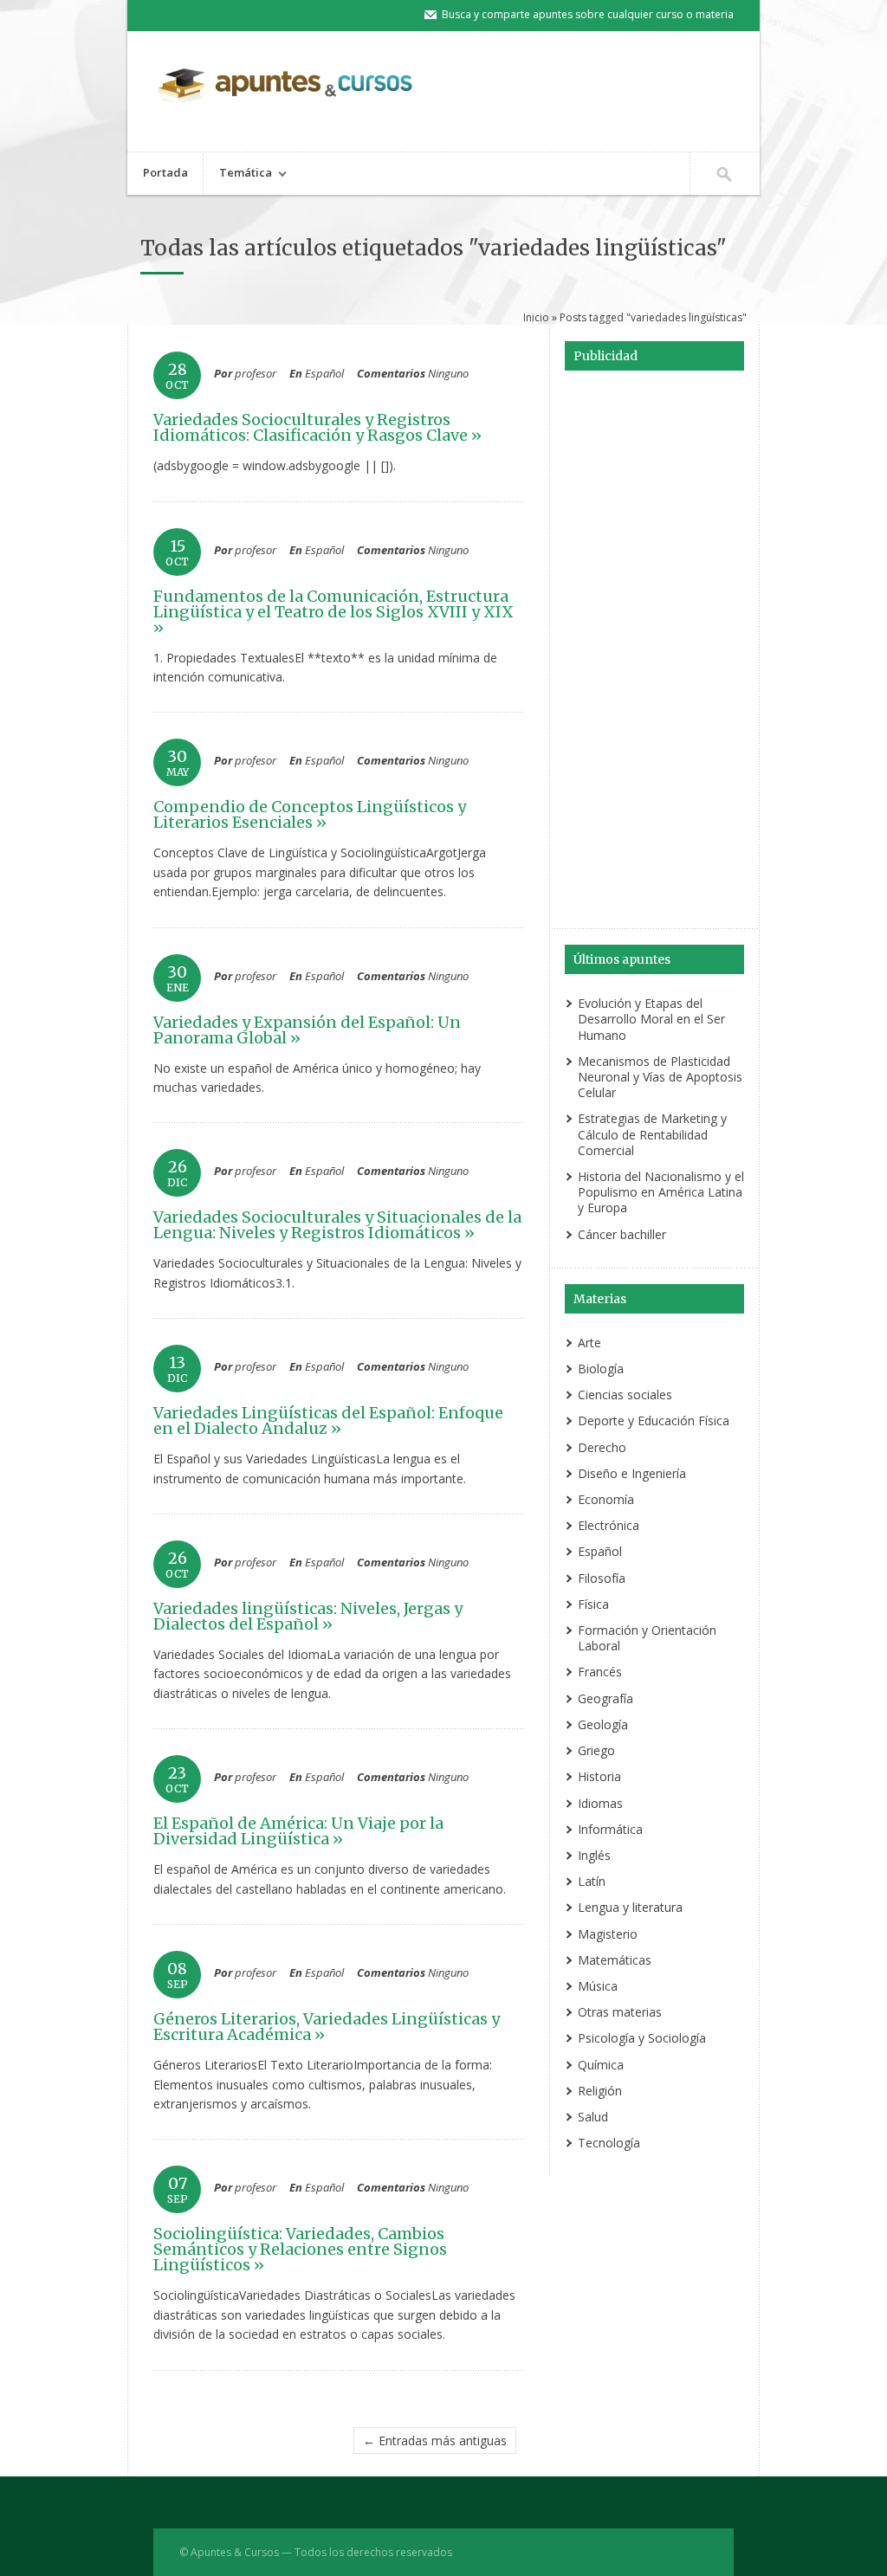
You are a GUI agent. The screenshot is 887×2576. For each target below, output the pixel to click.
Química (601, 2065)
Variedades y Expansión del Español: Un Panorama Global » (307, 1030)
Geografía (605, 1698)
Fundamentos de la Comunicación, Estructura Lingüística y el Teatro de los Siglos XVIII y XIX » (333, 612)
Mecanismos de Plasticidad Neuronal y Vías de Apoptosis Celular (660, 1077)
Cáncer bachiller (622, 1234)
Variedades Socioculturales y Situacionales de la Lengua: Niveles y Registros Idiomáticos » (337, 1225)
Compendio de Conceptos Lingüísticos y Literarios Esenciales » (310, 814)
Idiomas (600, 1803)
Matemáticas (615, 1960)
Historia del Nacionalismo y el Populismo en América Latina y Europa (661, 1192)
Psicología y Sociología (642, 2038)
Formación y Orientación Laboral (647, 1638)
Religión (600, 2091)
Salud (593, 2117)
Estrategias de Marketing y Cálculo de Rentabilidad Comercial (652, 1134)
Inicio (536, 317)
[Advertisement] (654, 652)
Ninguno (448, 373)
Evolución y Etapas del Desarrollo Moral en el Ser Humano (651, 1019)
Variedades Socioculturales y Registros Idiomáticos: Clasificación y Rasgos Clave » (317, 427)
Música (598, 1986)
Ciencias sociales (625, 1395)
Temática (238, 174)
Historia (599, 1776)
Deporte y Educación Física (654, 1420)
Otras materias (620, 2012)
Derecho (602, 1447)
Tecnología (609, 2143)
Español (324, 373)
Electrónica (609, 1525)
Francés (600, 1672)
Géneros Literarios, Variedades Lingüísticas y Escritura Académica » (327, 2027)
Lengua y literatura (630, 1907)
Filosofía (602, 1578)
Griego (596, 1750)
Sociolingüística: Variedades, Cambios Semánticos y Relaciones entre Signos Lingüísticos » (300, 2249)
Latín (592, 1881)
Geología (603, 1724)
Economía (606, 1499)
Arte (589, 1343)
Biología (601, 1369)
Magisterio (608, 1934)
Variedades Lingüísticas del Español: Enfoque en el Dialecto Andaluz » (328, 1420)
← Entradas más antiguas (435, 2440)
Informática (610, 1829)
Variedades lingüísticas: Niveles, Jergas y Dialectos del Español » (308, 1616)
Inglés (594, 1855)
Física (593, 1604)
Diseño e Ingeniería (632, 1473)
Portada (165, 172)
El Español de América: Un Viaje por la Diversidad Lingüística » (298, 1831)
